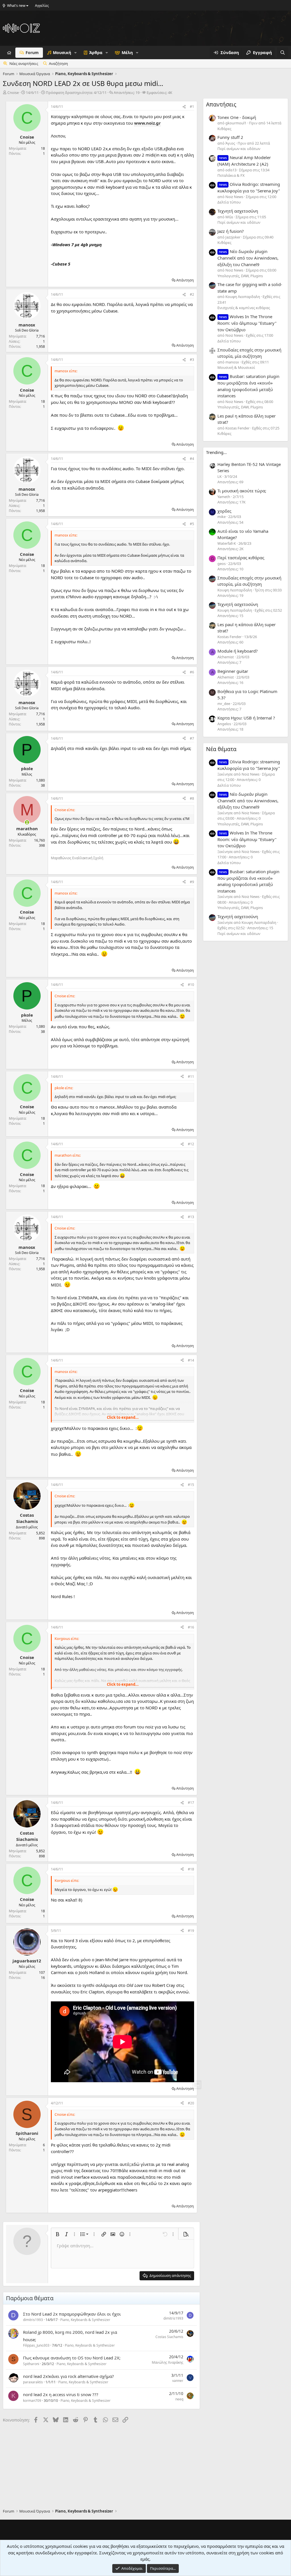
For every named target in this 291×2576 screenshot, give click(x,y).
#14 (191, 1360)
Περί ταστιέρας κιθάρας (241, 558)
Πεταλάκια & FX (231, 175)
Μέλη (127, 53)
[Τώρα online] (27, 822)
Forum (32, 53)
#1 (192, 107)
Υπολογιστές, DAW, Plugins (240, 276)
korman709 (32, 2401)
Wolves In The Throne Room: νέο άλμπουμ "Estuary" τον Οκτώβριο (247, 323)
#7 (192, 738)
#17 (191, 1803)
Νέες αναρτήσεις (24, 63)
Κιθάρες (224, 129)
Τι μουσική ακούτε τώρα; (242, 491)
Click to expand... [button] (123, 1417)
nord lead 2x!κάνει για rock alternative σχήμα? (68, 2376)
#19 (191, 1931)
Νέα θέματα (221, 749)
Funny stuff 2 (230, 137)
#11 (191, 1077)
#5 (192, 524)
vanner (178, 2381)
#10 (191, 985)
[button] (75, 53)
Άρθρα (96, 53)
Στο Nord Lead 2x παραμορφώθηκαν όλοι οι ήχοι (72, 2314)
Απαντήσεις (221, 104)
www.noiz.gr (147, 123)
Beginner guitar (233, 671)
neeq (179, 2399)
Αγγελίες (42, 6)
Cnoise (13, 92)
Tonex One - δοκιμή (237, 117)
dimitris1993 (33, 2320)
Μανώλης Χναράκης (168, 2362)
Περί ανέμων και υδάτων (239, 149)
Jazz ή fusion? (231, 231)
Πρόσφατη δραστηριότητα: (76, 92)
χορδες (224, 511)
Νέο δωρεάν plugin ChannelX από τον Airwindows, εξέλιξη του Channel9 (248, 258)
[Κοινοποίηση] (184, 107)
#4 (192, 459)
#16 (191, 1627)
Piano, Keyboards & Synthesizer (85, 2320)
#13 (191, 1217)
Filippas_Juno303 (36, 2345)
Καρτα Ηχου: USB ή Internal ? (246, 718)
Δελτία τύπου (229, 202)
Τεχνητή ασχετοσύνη (238, 211)
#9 (192, 882)
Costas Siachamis (169, 2337)
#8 (192, 798)
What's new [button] (16, 6)
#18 (191, 1869)
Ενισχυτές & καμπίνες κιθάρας (244, 308)
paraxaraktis (33, 2382)
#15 (191, 1485)
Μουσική (62, 53)
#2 (192, 294)
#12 (191, 1144)
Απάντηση (185, 280)
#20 (191, 2103)
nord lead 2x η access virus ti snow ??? (61, 2394)
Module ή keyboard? (238, 651)
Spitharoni (31, 2364)
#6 (192, 672)
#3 (192, 360)
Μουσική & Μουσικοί (236, 367)
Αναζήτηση (58, 63)
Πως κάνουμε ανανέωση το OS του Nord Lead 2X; (72, 2358)
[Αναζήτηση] (283, 53)
